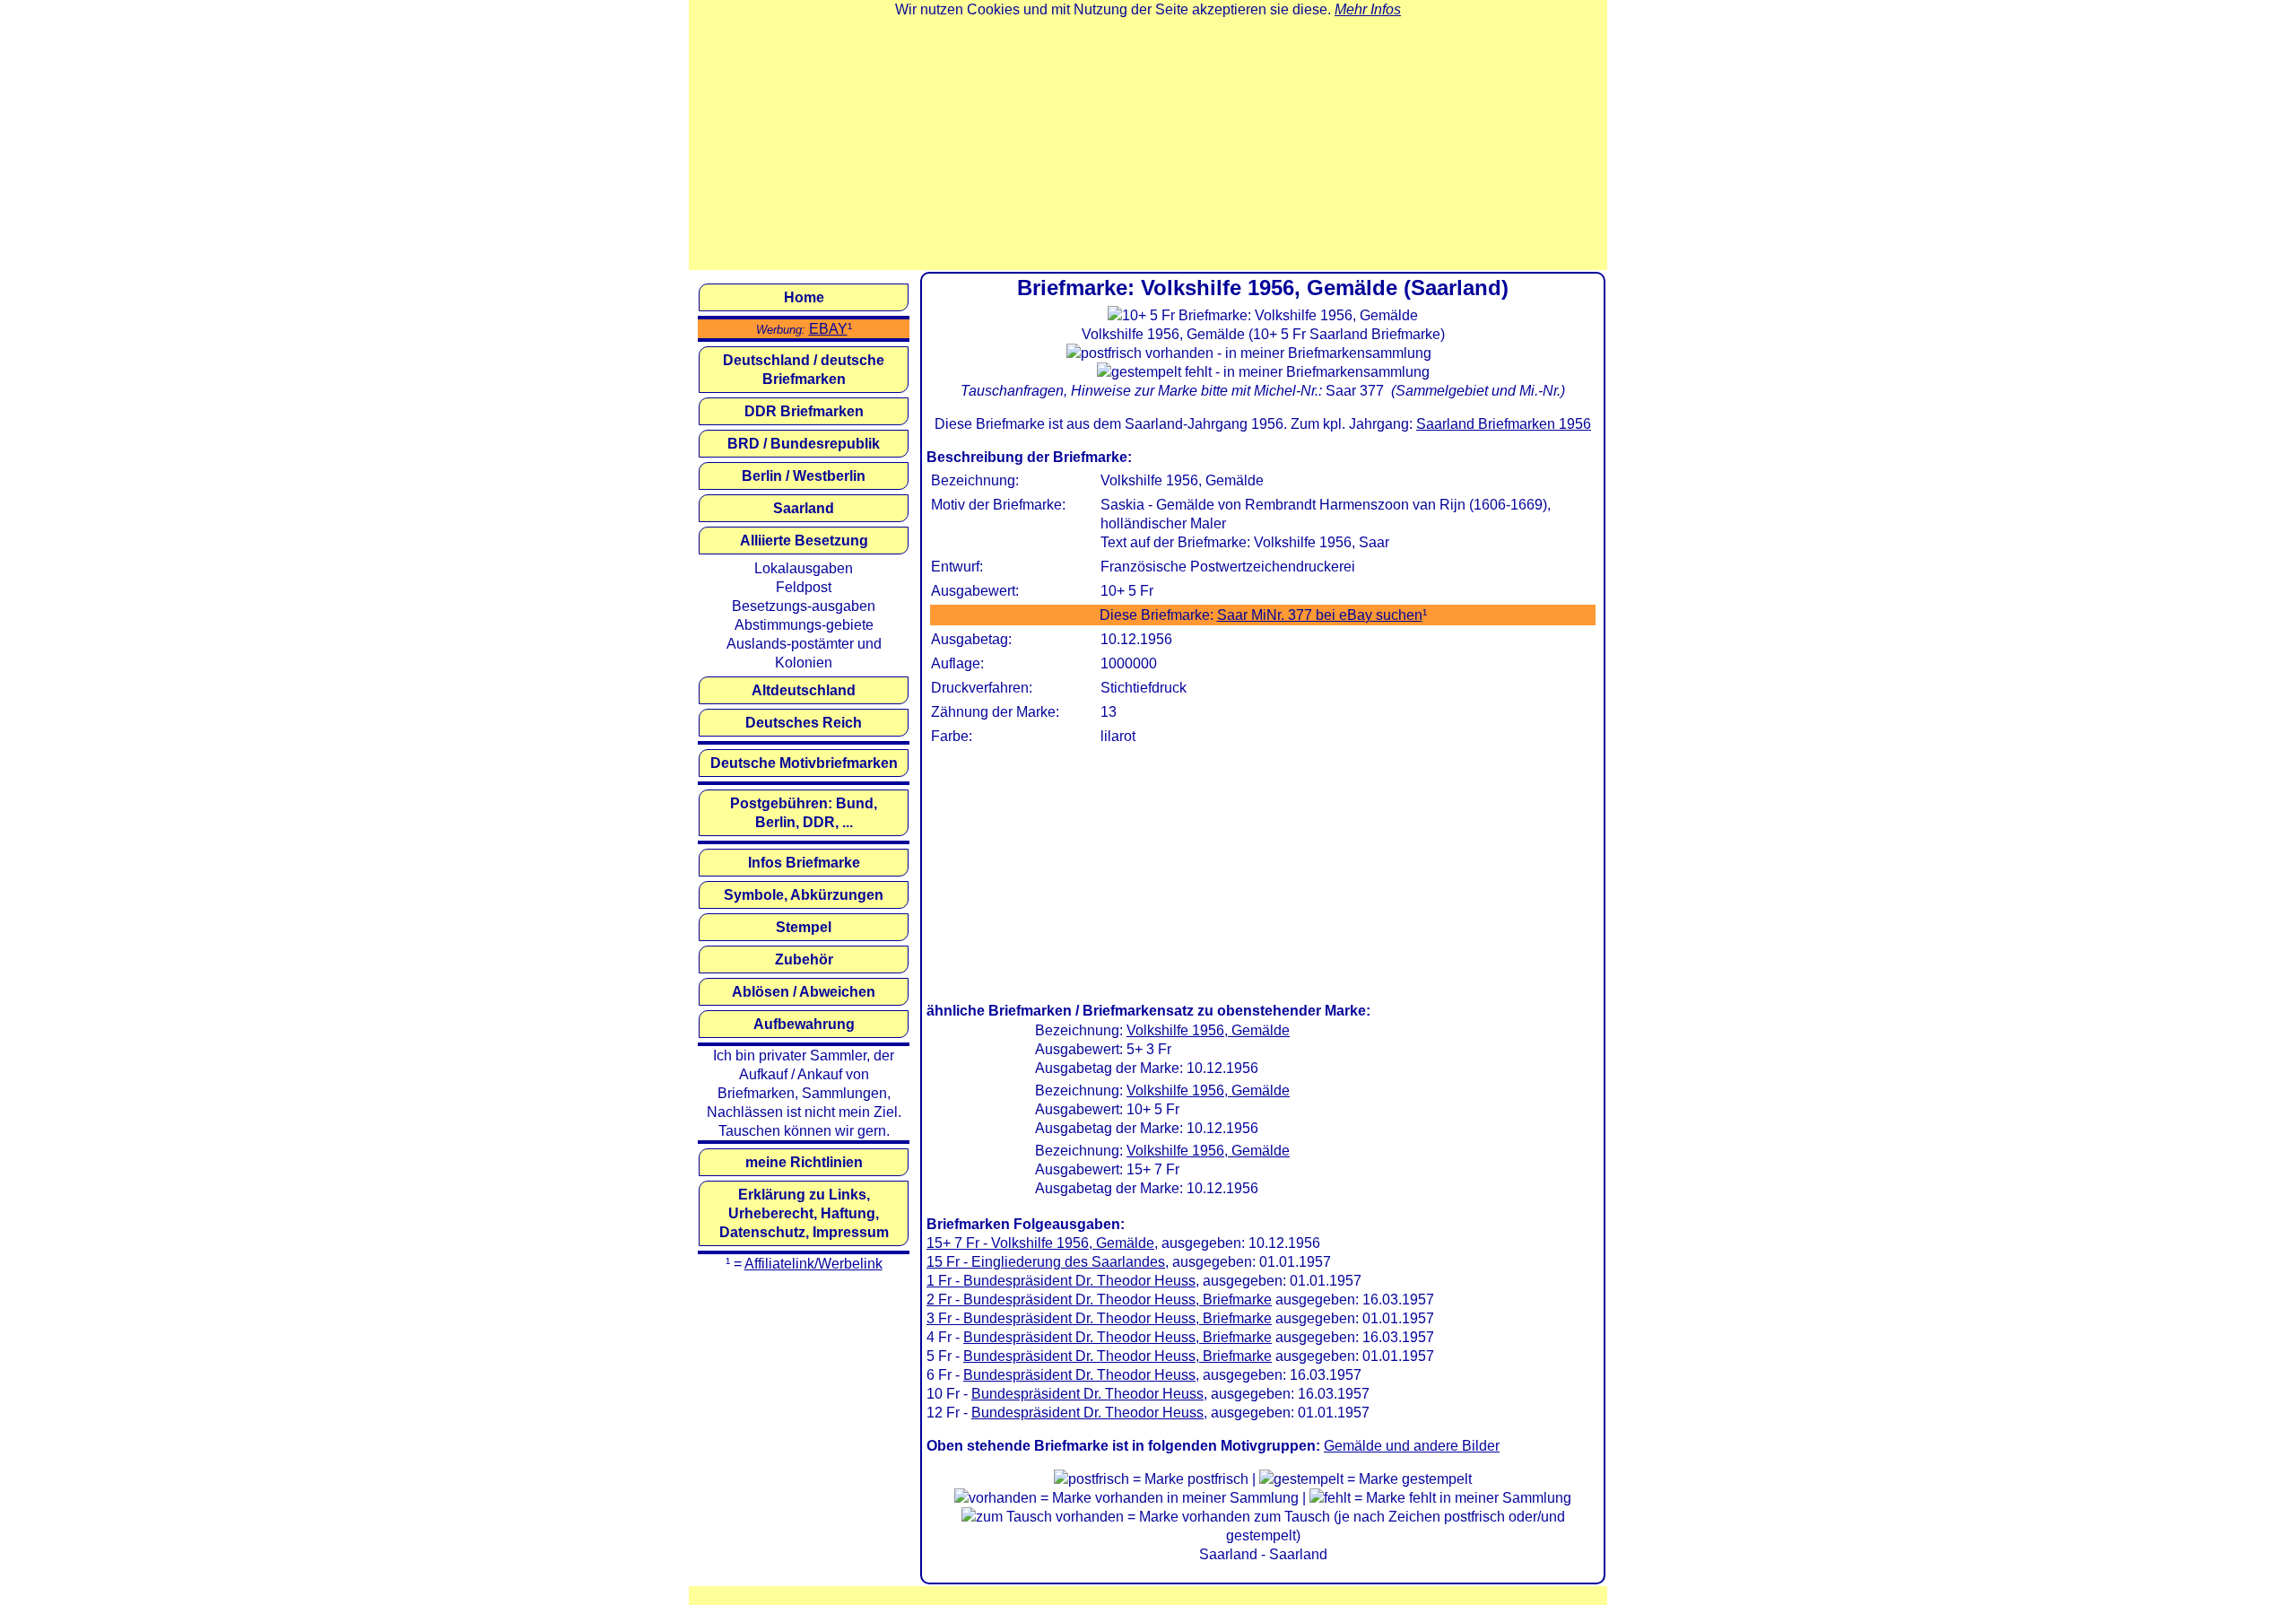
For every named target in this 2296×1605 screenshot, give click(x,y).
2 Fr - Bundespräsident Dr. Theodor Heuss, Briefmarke (1099, 1300)
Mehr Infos (1368, 9)
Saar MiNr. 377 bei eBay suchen (1320, 615)
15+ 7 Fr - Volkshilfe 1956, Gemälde (1040, 1243)
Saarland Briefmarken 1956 (1504, 424)
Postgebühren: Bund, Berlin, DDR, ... (804, 813)
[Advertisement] (1148, 144)
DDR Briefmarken (804, 411)
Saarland (804, 508)
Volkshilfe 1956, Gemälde (1208, 1030)
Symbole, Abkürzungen (804, 895)
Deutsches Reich (804, 723)
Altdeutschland (804, 690)
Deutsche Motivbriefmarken (804, 763)
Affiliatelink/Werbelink (813, 1264)
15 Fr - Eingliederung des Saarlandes (1046, 1262)
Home (804, 297)
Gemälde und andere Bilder (1412, 1446)
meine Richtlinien (804, 1162)
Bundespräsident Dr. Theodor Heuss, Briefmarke (1118, 1337)
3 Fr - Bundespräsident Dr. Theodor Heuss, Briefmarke (1099, 1318)
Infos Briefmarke (804, 863)
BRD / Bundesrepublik (804, 444)
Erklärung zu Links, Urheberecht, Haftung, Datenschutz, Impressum (804, 1213)
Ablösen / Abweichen (804, 992)
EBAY (828, 329)
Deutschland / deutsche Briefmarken (804, 370)
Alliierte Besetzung (804, 541)
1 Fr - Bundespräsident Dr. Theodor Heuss (1061, 1281)
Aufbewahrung (804, 1024)
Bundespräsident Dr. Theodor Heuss (1079, 1375)
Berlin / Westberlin (804, 476)
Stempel (804, 927)
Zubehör (804, 960)
